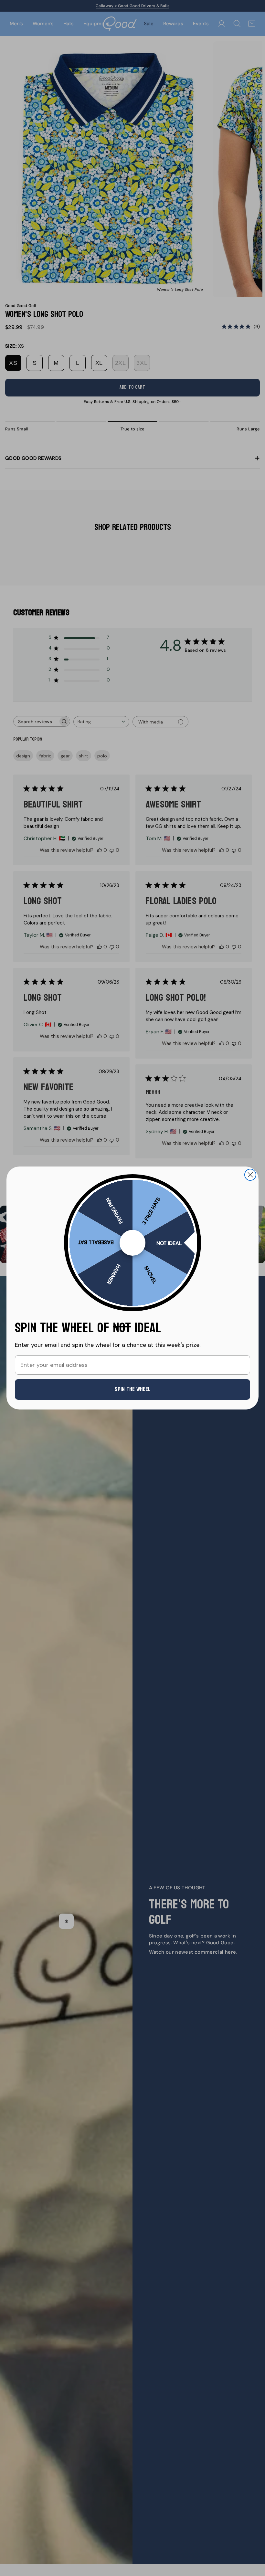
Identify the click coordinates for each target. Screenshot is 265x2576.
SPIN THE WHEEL (133, 1389)
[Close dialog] (250, 1175)
